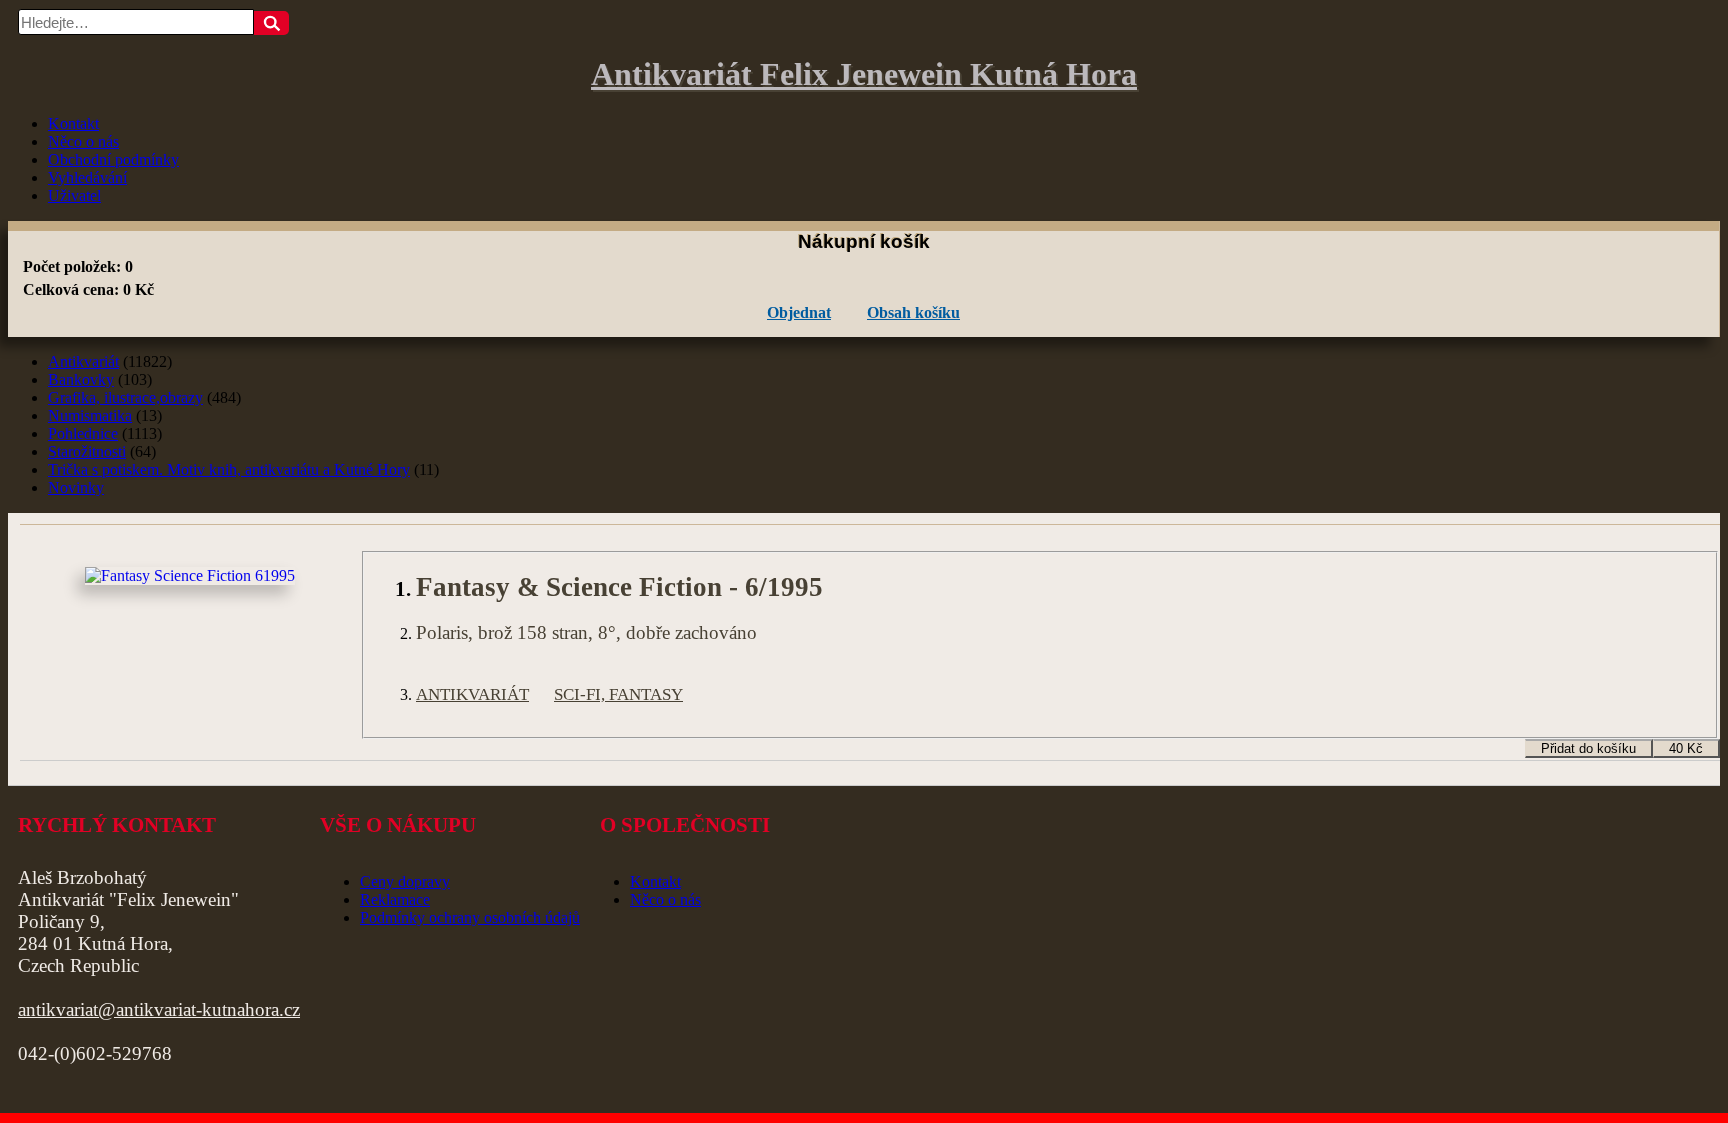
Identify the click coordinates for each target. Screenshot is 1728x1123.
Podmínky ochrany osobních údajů (470, 917)
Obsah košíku (913, 312)
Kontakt (73, 123)
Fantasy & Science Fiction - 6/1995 (619, 587)
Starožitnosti (87, 451)
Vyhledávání (87, 177)
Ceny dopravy (405, 881)
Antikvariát (83, 361)
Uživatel (74, 195)
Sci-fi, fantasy (618, 694)
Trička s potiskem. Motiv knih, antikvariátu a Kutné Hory (229, 469)
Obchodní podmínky (113, 159)
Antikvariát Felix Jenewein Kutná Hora (864, 74)
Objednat (799, 312)
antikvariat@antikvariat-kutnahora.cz (159, 1009)
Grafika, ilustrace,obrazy (125, 397)
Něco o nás (83, 141)
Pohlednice (83, 433)
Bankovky (81, 379)
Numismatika (90, 415)
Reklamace (395, 899)
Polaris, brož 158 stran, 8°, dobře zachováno (586, 633)
